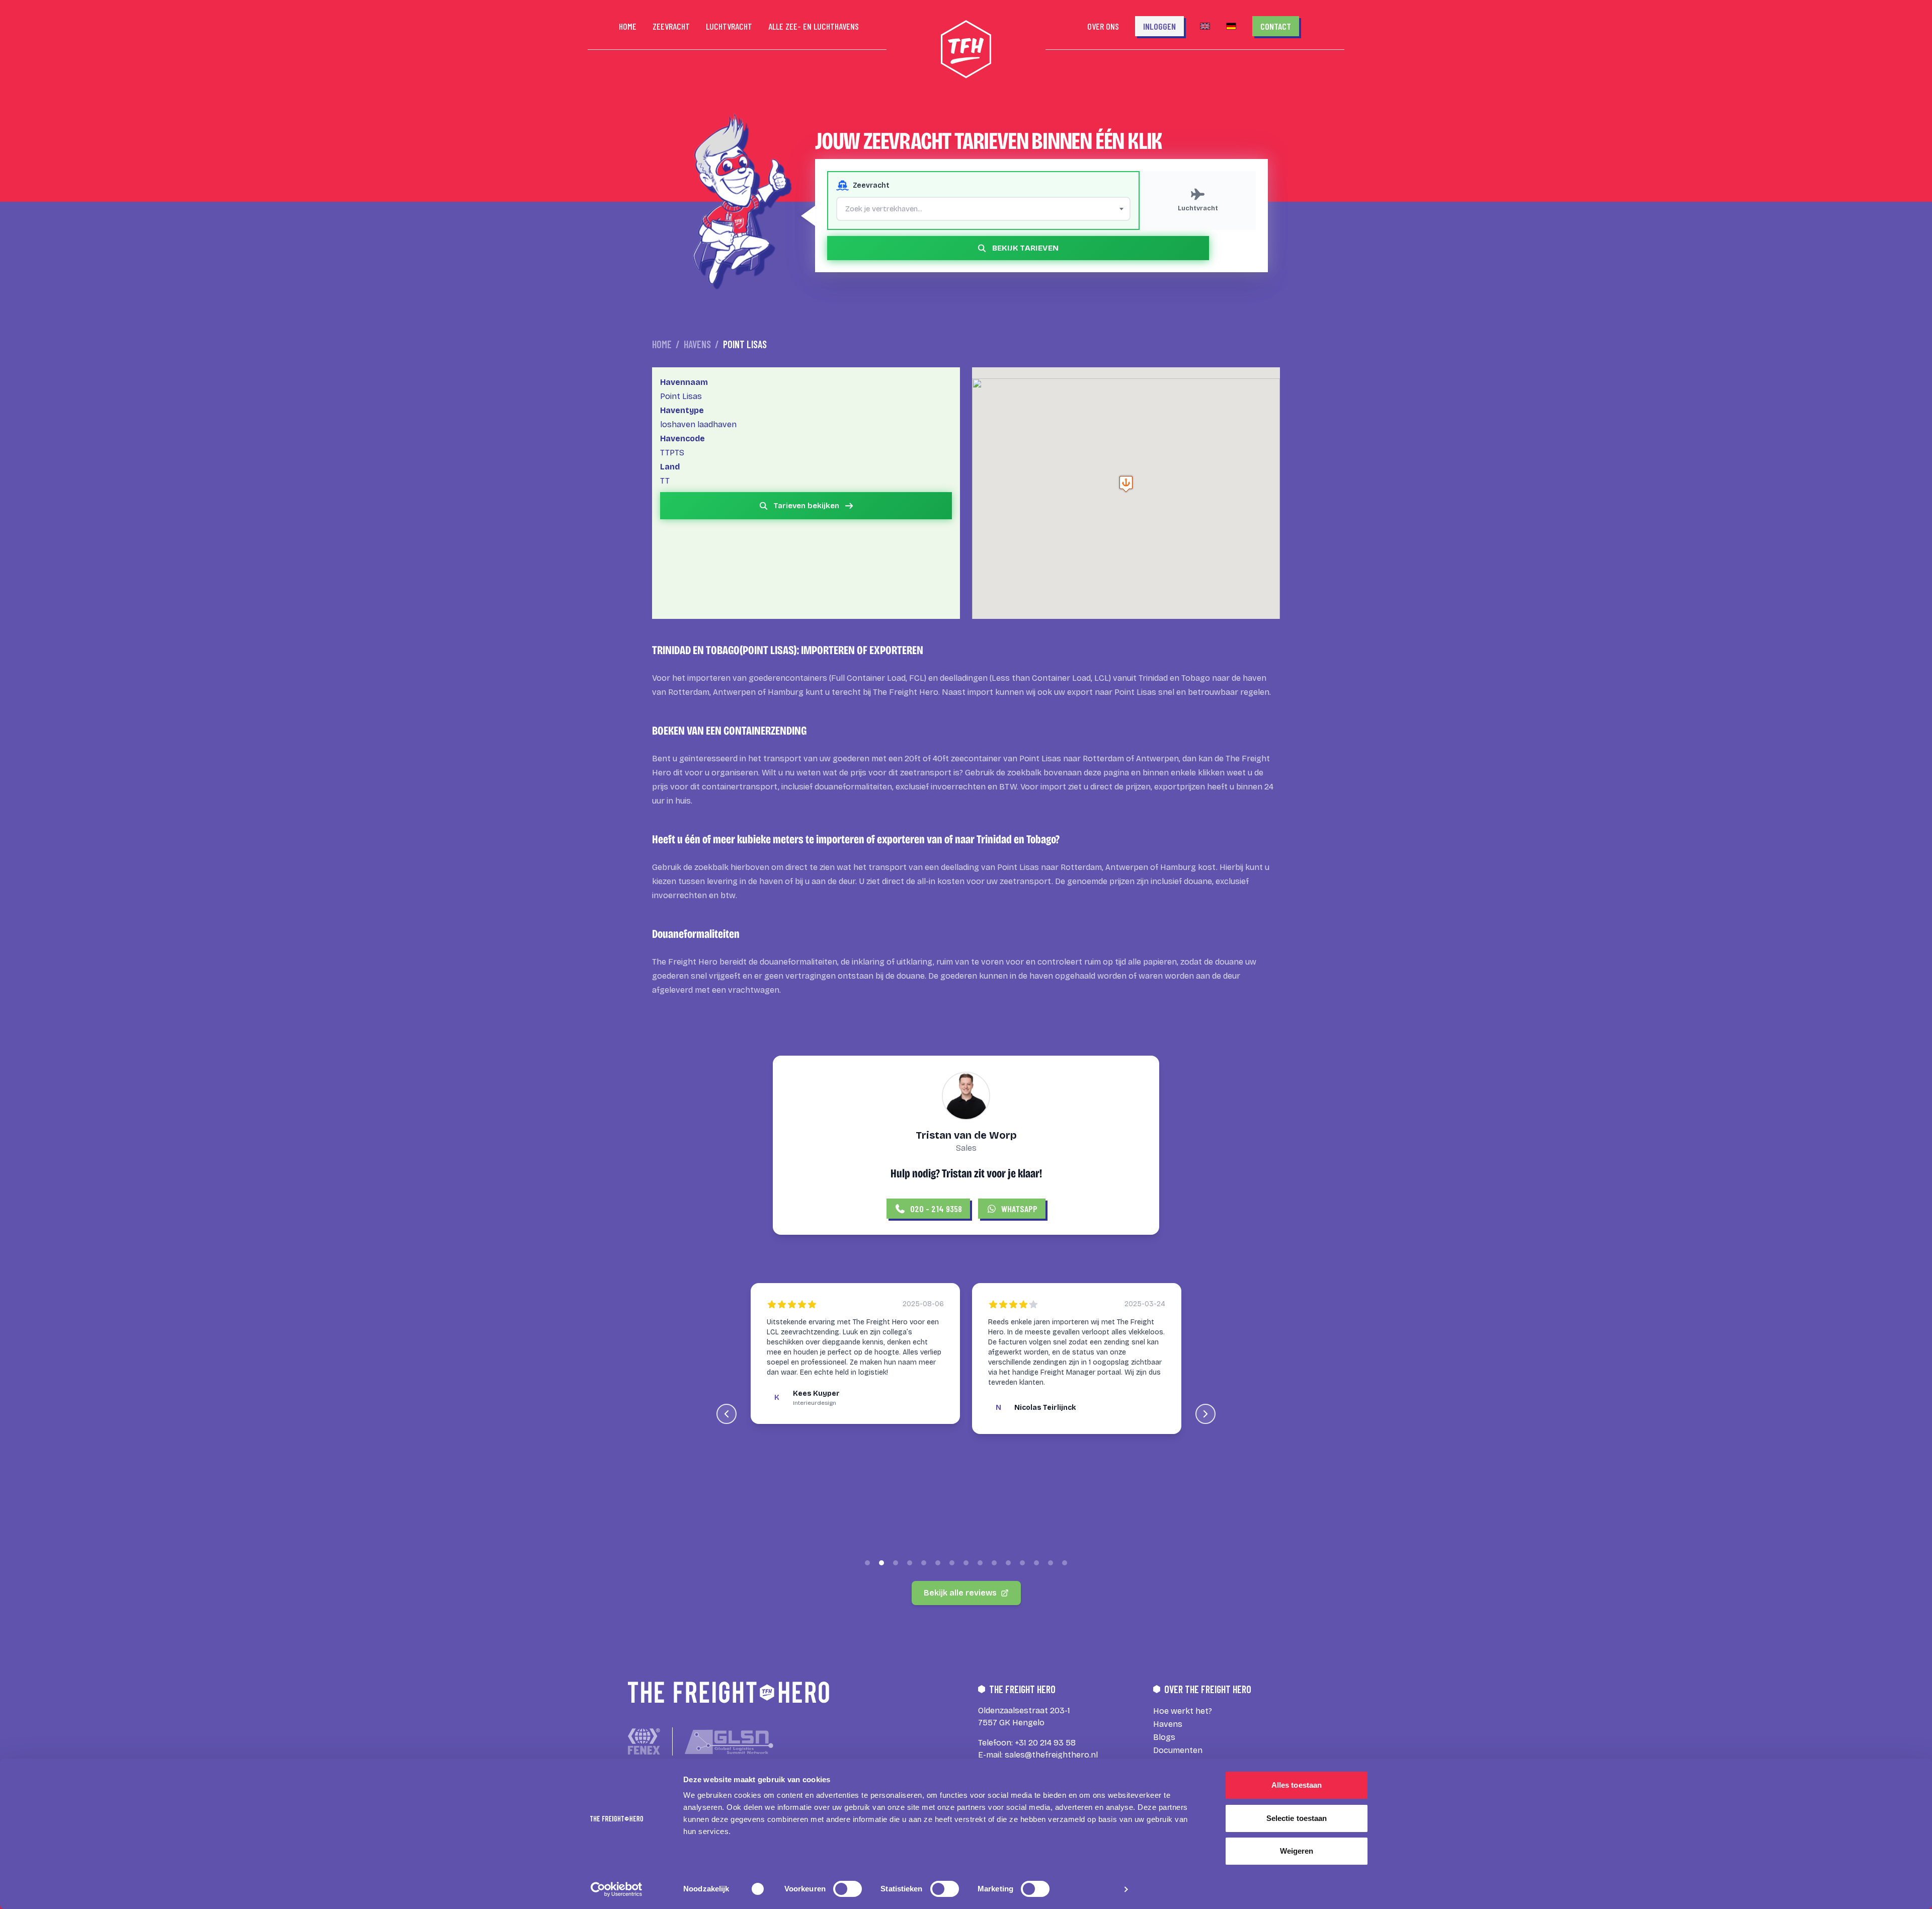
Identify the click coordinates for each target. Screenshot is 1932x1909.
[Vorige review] (727, 1414)
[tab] (867, 1563)
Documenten (1178, 1750)
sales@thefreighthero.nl (1051, 1755)
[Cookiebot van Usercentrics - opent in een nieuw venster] (617, 1889)
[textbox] (983, 209)
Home (662, 344)
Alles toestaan (1297, 1785)
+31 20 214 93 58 (1045, 1743)
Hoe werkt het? (1183, 1711)
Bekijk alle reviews (960, 1593)
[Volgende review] (1205, 1414)
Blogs (1164, 1737)
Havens (697, 344)
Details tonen (1092, 1889)
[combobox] (983, 209)
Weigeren (1297, 1851)
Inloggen (1159, 26)
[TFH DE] (1231, 26)
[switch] (848, 1889)
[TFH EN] (1205, 26)
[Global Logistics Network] (729, 1742)
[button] (1126, 484)
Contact (1276, 26)
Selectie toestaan (1297, 1818)
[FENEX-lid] (644, 1741)
